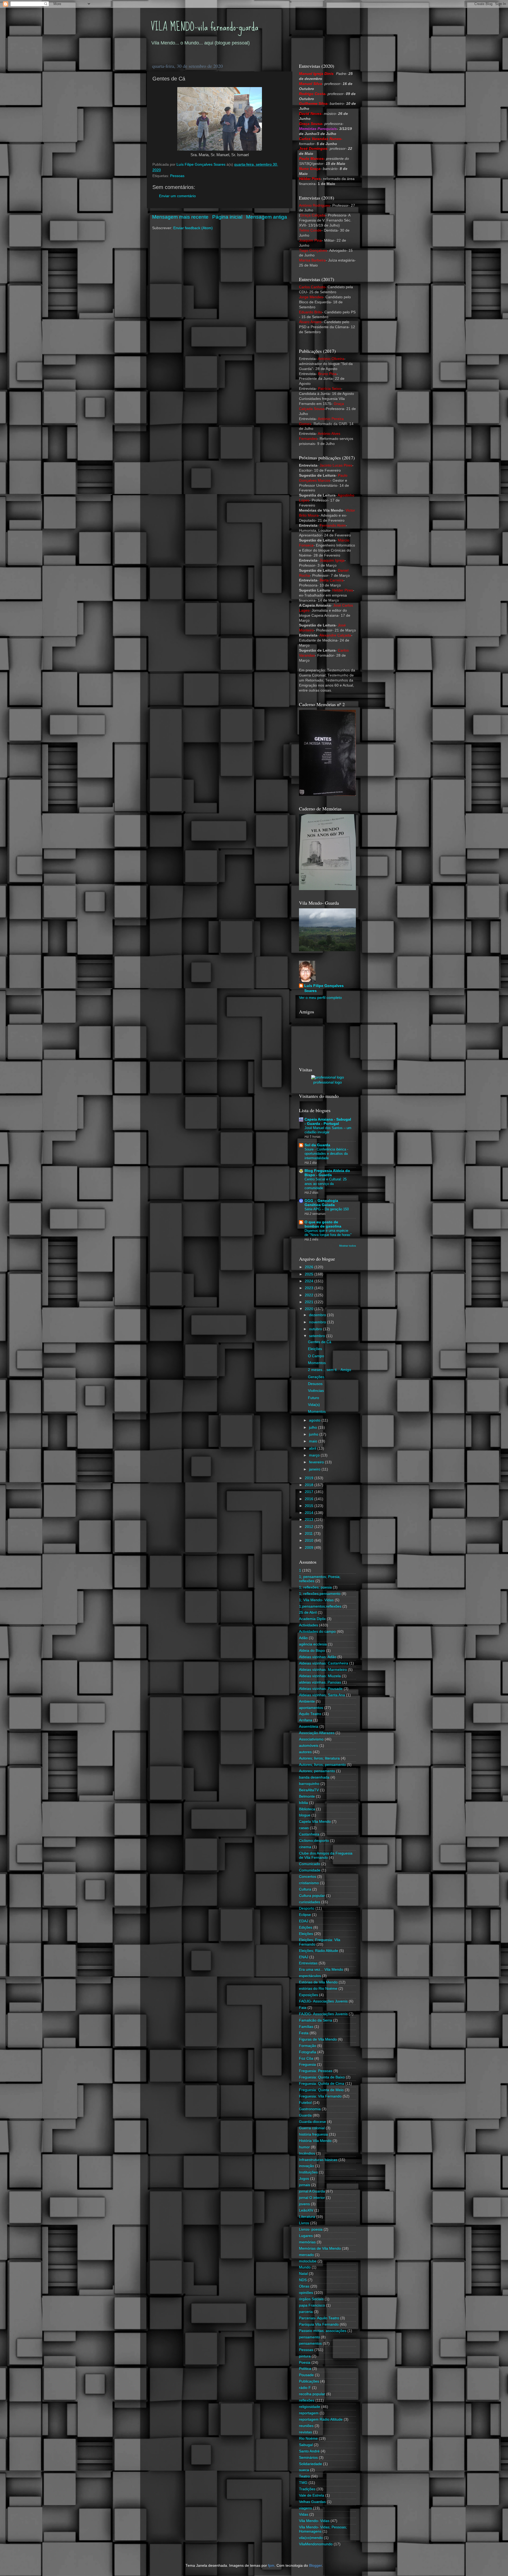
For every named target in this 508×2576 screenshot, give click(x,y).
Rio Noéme (308, 2439)
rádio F (305, 2388)
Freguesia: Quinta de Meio (321, 2090)
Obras (304, 2286)
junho (314, 1434)
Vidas (304, 2514)
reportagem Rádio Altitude (321, 2419)
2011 (309, 1534)
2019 (310, 1478)
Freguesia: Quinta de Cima (322, 2084)
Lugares (306, 2236)
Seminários (308, 2458)
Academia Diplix (312, 1619)
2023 (310, 1288)
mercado (306, 2255)
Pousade (306, 2375)
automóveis (309, 1746)
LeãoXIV (306, 2210)
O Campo (316, 1356)
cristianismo (309, 1883)
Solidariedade (310, 2464)
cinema (305, 1847)
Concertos (308, 1877)
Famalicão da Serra (316, 2020)
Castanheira (309, 1834)
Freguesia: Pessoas (316, 2071)
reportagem (309, 2413)
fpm (271, 2566)
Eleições (315, 1349)
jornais (305, 2185)
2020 (310, 1309)
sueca (304, 2470)
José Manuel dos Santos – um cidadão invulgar (328, 1130)
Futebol (305, 2103)
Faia (303, 2008)
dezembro (318, 1315)
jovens (304, 2204)
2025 (310, 1274)
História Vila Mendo (315, 2141)
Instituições (308, 2172)
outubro (316, 1329)
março (315, 1455)
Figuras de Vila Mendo (318, 2039)
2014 (310, 1513)
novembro (318, 1322)
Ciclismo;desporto (314, 1841)
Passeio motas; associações (323, 2331)
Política (305, 2369)
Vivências (316, 1391)
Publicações (309, 2381)
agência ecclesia (313, 1644)
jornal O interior (312, 2198)
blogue (305, 1815)
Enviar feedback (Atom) (193, 228)
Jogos (304, 2179)
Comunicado (310, 1864)
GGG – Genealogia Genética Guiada (321, 1203)
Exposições (309, 1995)
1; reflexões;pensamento (320, 1594)
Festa (304, 2033)
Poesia (305, 2363)
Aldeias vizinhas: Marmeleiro (323, 1670)
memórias (307, 2242)
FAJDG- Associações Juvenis (323, 2014)
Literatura (307, 2217)
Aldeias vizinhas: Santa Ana (322, 1695)
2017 (310, 1492)
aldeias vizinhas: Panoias (320, 1682)
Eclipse (305, 1915)
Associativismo (311, 1739)
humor (304, 2147)
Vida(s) (314, 1405)
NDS (303, 2280)
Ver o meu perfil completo (320, 998)
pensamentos (310, 2343)
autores (305, 1752)
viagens (305, 2508)
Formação (308, 2046)
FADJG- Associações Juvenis (323, 2001)
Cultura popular (312, 1896)
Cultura (305, 1889)
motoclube (308, 2261)
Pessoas (177, 176)
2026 (310, 1267)
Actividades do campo (317, 1632)
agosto (315, 1420)
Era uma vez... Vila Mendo (321, 1970)
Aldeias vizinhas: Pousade (321, 1689)
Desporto (307, 1908)
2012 (310, 1527)
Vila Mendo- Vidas (314, 2521)
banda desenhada (314, 1777)
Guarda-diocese (312, 2122)
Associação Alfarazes (317, 1733)
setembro (317, 1336)
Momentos (317, 1363)
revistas (305, 2432)
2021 (310, 1302)
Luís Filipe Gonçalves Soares (324, 988)
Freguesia (307, 2065)
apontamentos (311, 1708)
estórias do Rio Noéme (318, 1989)
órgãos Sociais (311, 2299)
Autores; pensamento (317, 1771)
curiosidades (310, 1902)
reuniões (306, 2426)
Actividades (309, 1625)
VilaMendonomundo (316, 2544)
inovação (307, 2166)
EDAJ (304, 1921)
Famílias (306, 2027)
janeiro (315, 1469)
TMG (303, 2483)
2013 (310, 1520)
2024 (310, 1281)
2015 (310, 1506)
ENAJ (304, 1957)
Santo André (309, 2451)
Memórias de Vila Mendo (320, 2248)
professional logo (328, 1082)
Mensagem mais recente (180, 217)
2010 (310, 1540)
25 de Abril (308, 1612)
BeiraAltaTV (309, 1790)
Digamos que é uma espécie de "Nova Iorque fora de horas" (328, 1233)
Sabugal (306, 2445)
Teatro (304, 2476)
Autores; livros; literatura (319, 1758)
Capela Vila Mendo (315, 1822)
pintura (305, 2356)
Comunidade (310, 1870)
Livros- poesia (311, 2229)
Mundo (305, 2267)
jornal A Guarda (312, 2191)
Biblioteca (307, 1809)
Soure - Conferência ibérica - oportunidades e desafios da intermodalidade (326, 1154)
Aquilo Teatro (310, 1714)
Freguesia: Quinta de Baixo (322, 2077)
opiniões (306, 2293)
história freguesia (313, 2134)
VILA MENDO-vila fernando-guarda (205, 27)
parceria (306, 2312)
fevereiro (317, 1462)
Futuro (314, 1398)
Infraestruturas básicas (318, 2160)
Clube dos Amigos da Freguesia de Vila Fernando (326, 1855)
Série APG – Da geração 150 (327, 1209)
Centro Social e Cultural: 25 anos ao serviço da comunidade (326, 1184)
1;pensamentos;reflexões (320, 1606)
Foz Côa (306, 2058)
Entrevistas (308, 1963)
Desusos (315, 1384)
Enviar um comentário (177, 196)
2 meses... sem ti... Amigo (330, 1370)
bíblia (303, 1803)
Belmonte (307, 1796)
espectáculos (310, 1976)
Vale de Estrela (312, 2495)
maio (314, 1441)
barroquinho (309, 1784)
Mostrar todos (348, 1246)
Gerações (316, 1377)
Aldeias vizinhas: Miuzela (320, 1676)
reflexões (307, 2400)
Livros (304, 2223)
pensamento (309, 2337)
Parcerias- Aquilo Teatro (319, 2318)
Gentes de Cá (320, 1342)
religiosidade (310, 2407)
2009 (310, 1548)
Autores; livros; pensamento (322, 1765)
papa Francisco (312, 2305)
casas (304, 1828)
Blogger (315, 2566)
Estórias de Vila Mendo (318, 1982)
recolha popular (312, 2394)
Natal (303, 2274)
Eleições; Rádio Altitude (319, 1951)
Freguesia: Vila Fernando (320, 2096)
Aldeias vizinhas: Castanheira (324, 1663)
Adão (303, 1638)
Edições (306, 1927)
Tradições (307, 2489)
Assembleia (309, 1727)
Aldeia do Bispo (312, 1651)
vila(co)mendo (311, 2538)
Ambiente (307, 1701)
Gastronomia (310, 2109)
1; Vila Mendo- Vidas (316, 1600)
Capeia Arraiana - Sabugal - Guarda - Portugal (328, 1122)
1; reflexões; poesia (315, 1587)
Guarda (305, 2115)
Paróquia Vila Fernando (319, 2324)
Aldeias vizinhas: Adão (318, 1657)
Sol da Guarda (317, 1145)
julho (314, 1427)
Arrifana (306, 1720)
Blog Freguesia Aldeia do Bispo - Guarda (327, 1173)
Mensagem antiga (267, 217)
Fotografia (308, 2052)
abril (313, 1448)
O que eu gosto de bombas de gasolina (323, 1224)
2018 (310, 1485)
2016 (310, 1499)
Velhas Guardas (312, 2502)
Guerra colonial (312, 2128)
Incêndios (307, 2153)
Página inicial (227, 217)
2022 (310, 1295)
